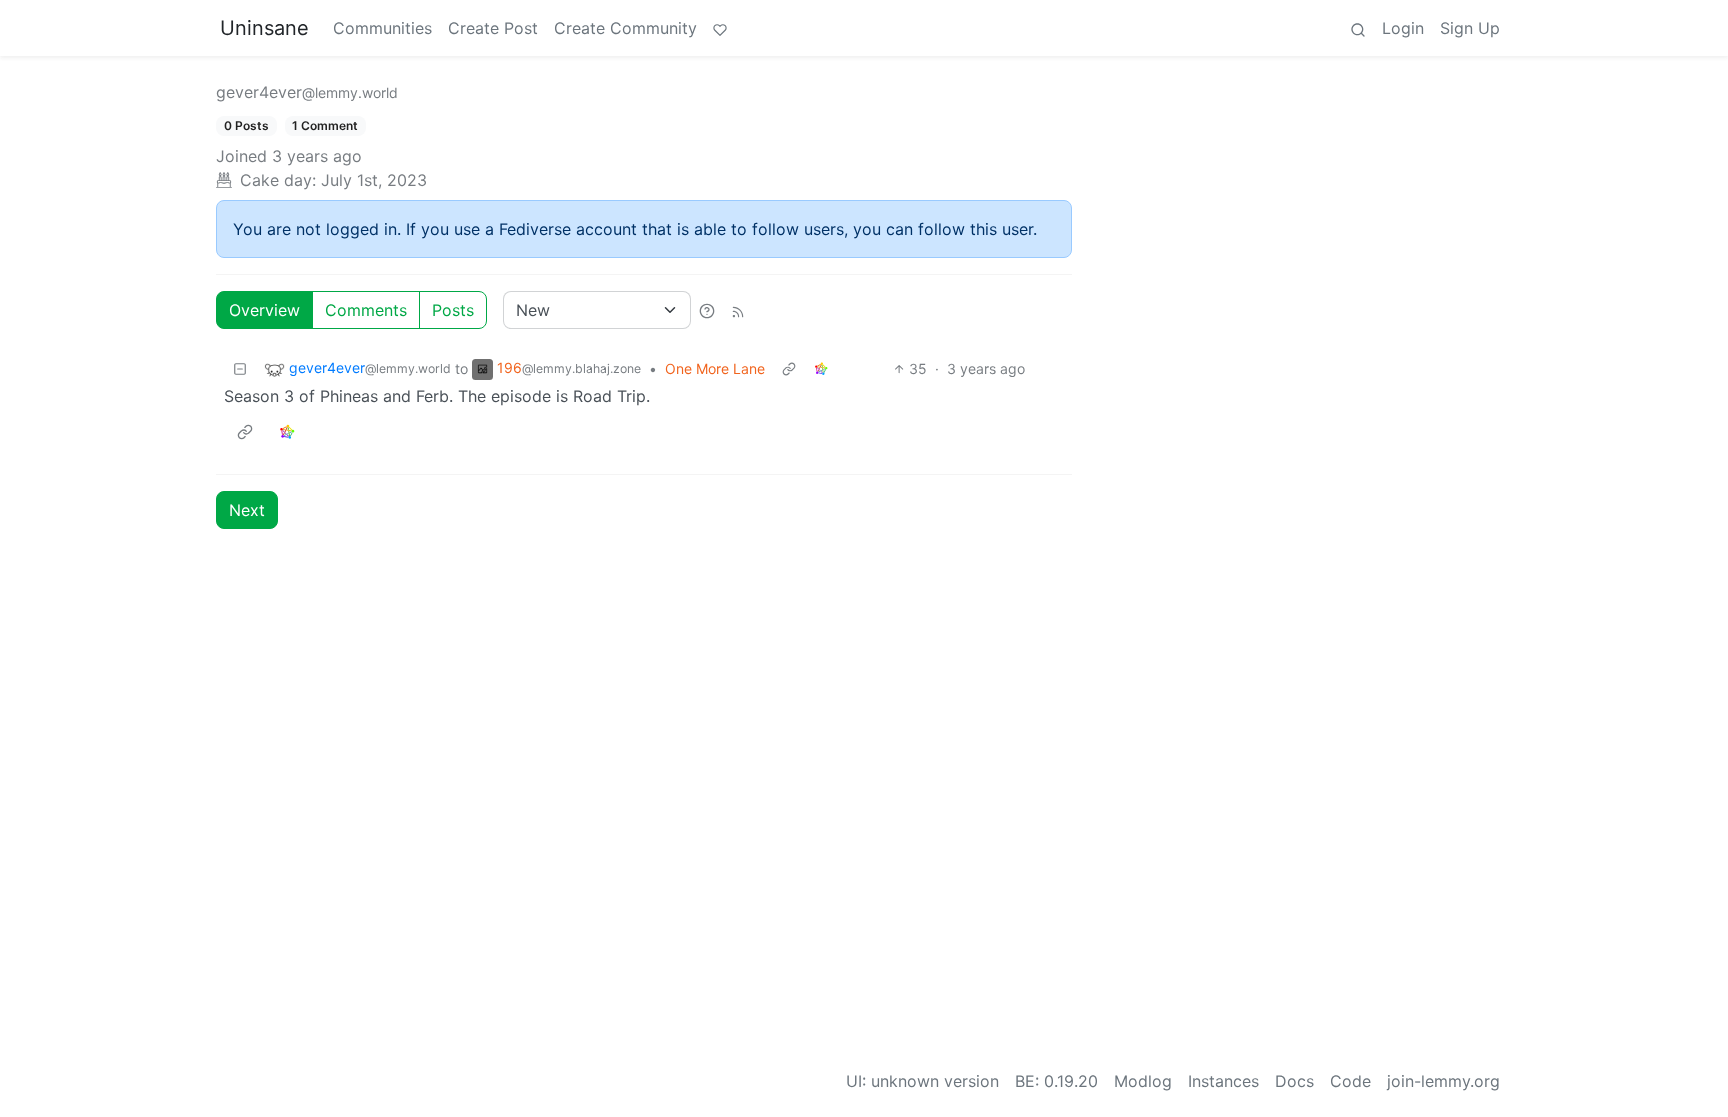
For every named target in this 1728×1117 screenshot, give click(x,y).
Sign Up (1470, 28)
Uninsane (264, 28)
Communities (382, 28)
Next (247, 510)
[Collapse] (240, 368)
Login (1403, 28)
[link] (821, 368)
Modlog (1143, 1081)
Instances (1223, 1081)
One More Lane (715, 368)
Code (1350, 1081)
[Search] (1358, 28)
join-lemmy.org (1443, 1081)
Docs (1294, 1081)
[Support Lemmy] (720, 28)
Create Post (493, 28)
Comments (366, 310)
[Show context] (789, 368)
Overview (264, 310)
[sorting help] (707, 310)
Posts (453, 310)
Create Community (625, 28)
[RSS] (738, 310)
